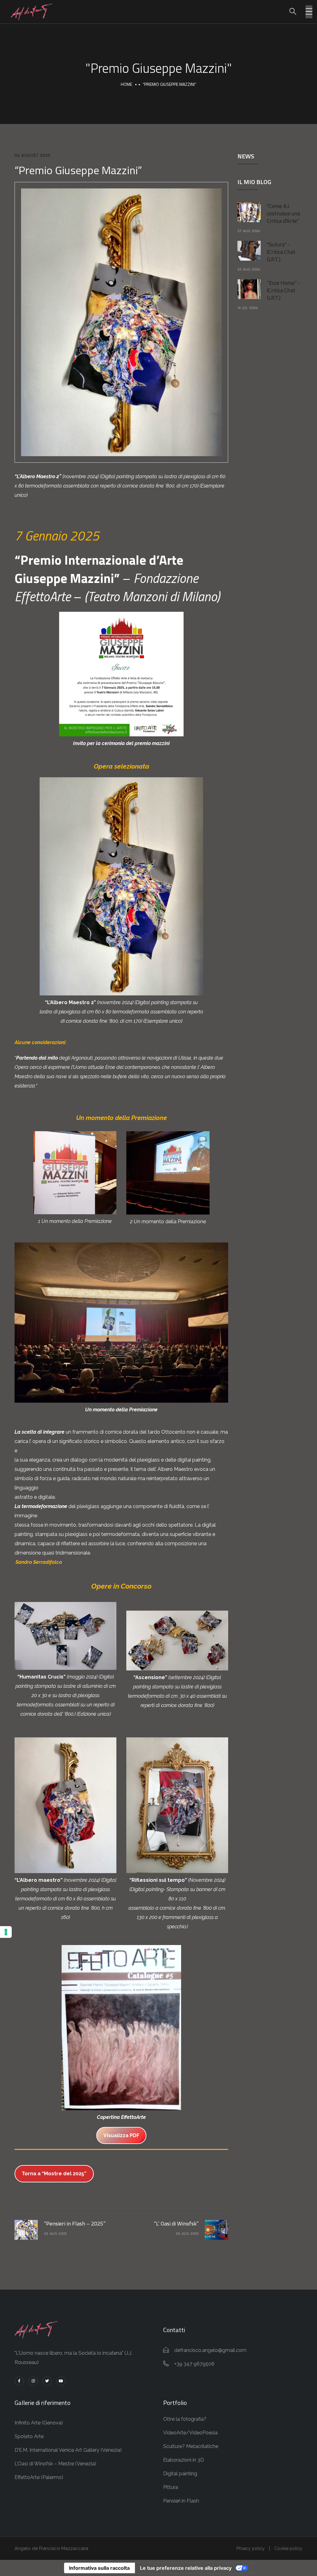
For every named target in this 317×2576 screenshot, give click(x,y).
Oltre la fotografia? (185, 2419)
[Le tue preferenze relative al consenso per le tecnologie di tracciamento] (6, 1932)
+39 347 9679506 (194, 2364)
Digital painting (180, 2474)
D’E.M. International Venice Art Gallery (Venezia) (68, 2450)
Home (126, 84)
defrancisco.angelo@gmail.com (210, 2350)
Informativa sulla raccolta (99, 2568)
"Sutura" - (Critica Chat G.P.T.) (281, 252)
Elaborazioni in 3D (184, 2460)
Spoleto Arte (29, 2436)
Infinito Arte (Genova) (39, 2423)
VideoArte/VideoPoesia (190, 2433)
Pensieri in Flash (181, 2501)
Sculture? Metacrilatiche (191, 2446)
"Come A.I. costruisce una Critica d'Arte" (283, 213)
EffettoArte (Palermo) (39, 2477)
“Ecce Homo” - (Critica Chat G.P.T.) (284, 290)
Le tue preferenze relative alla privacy (186, 2568)
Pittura (171, 2487)
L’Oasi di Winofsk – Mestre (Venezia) (55, 2464)
